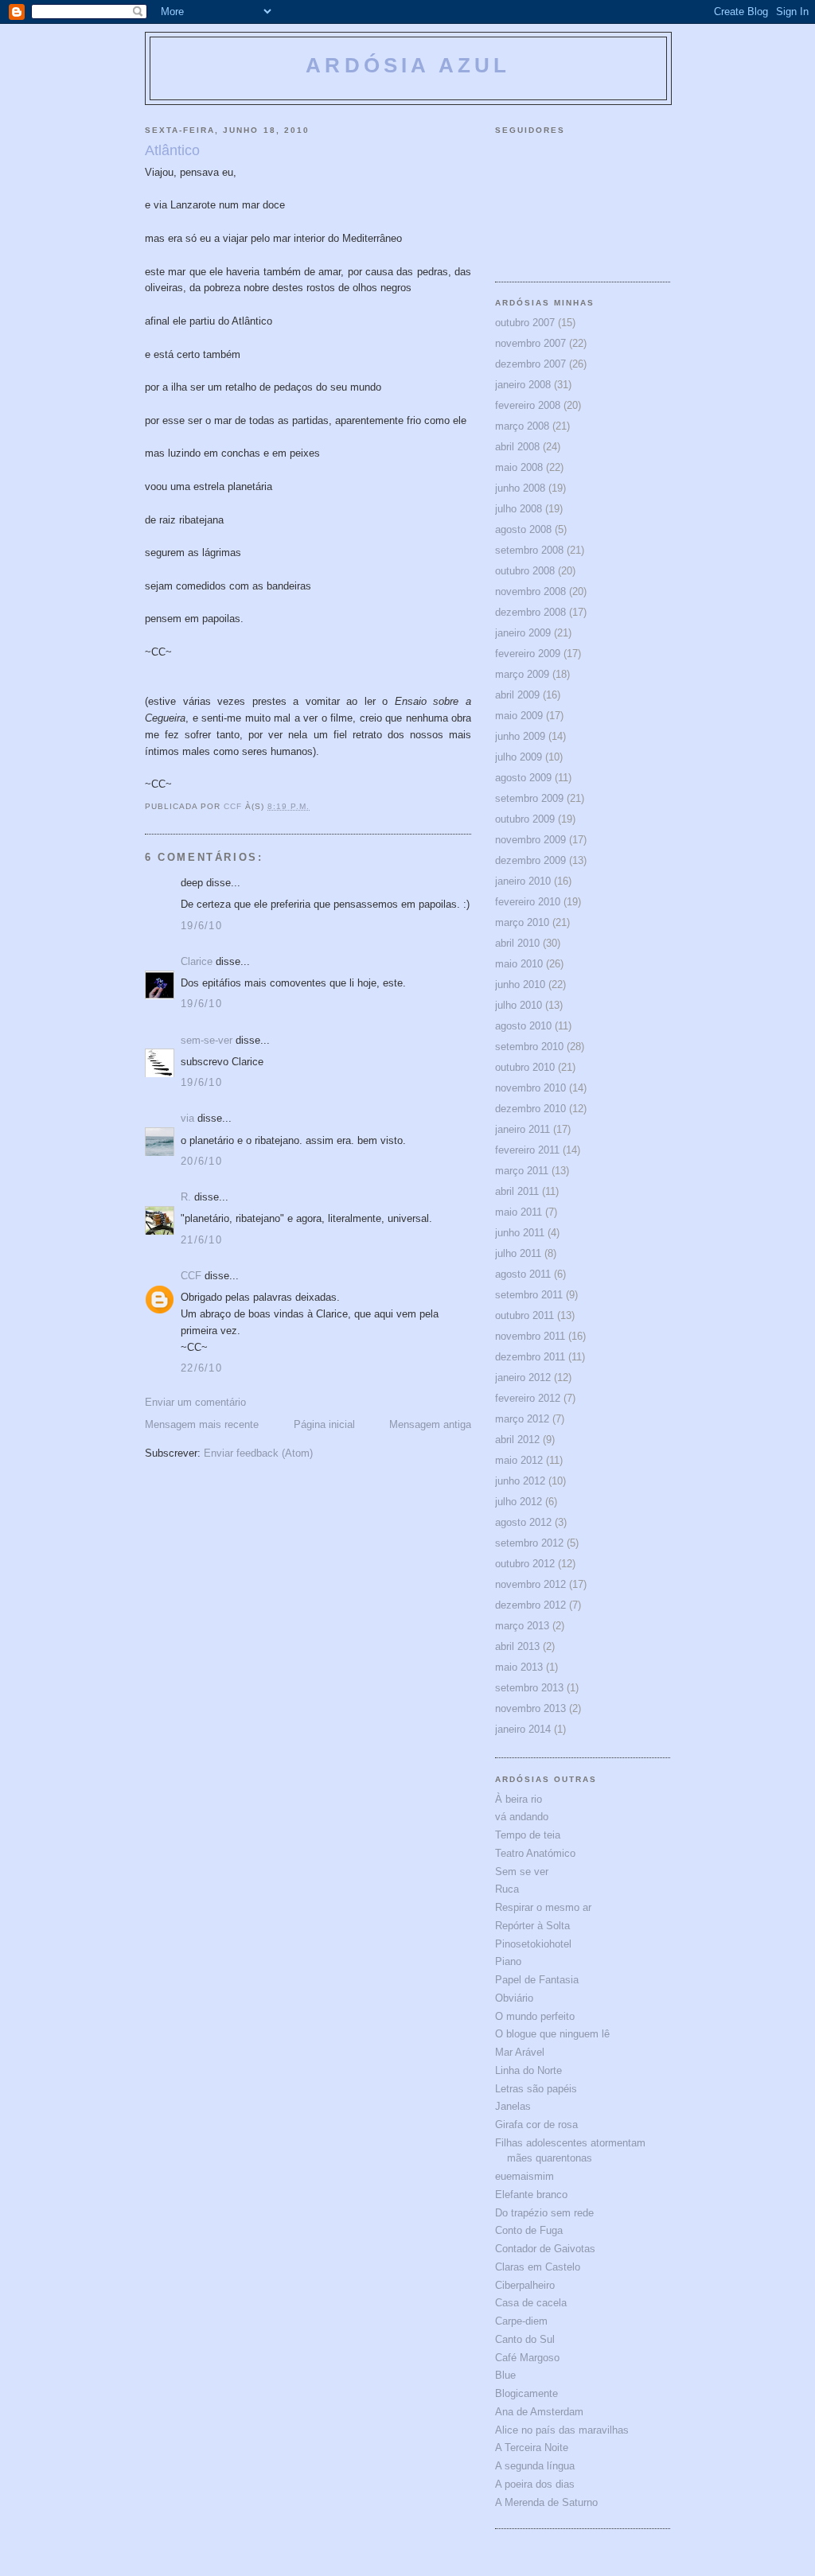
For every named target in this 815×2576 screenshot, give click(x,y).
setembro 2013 (529, 1688)
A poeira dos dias (535, 2484)
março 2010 (522, 922)
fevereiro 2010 (528, 902)
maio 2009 (519, 716)
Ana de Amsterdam (539, 2412)
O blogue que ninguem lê (552, 2034)
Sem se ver (522, 1872)
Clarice (197, 961)
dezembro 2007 (530, 364)
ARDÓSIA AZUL (408, 65)
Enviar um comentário (195, 1402)
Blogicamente (526, 2393)
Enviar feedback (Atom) (258, 1453)
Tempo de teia (528, 1835)
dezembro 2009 (530, 860)
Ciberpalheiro (525, 2285)
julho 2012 (519, 1502)
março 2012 (522, 1419)
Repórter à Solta (532, 1926)
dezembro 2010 (530, 1109)
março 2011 (522, 1171)
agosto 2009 (523, 778)
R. (186, 1197)
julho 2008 (519, 509)
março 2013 (522, 1626)
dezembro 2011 (530, 1357)
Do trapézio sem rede (544, 2213)
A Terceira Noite (532, 2448)
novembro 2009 (530, 840)
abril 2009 (517, 695)
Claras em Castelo (538, 2267)
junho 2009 (520, 736)
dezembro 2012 (530, 1605)
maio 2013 (519, 1667)
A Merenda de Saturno (546, 2502)
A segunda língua (535, 2466)
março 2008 (522, 426)
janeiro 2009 (523, 633)
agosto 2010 (523, 1026)
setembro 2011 (529, 1295)
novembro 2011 (530, 1336)
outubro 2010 (525, 1067)
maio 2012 (519, 1460)
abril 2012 (517, 1440)
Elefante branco (531, 2195)
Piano (508, 1961)
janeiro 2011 (523, 1129)
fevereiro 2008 (528, 405)
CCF (191, 1276)
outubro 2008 (525, 571)
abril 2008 (517, 447)
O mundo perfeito (535, 2016)
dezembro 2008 (530, 612)
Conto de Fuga (529, 2230)
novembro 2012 (530, 1584)
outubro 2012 (525, 1564)
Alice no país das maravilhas (562, 2430)
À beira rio (519, 1799)
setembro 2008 (529, 550)
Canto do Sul (525, 2339)
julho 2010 (519, 1005)
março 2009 (522, 674)
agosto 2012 (523, 1522)
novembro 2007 (530, 343)
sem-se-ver (207, 1040)
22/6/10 (201, 1368)
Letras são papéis (536, 2089)
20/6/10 (201, 1161)
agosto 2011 (523, 1274)
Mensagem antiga (430, 1424)
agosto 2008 (523, 529)
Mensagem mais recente (202, 1424)
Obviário (514, 1998)
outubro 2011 (524, 1315)
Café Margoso (527, 2358)
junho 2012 (520, 1481)
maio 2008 (519, 467)
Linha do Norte (528, 2070)
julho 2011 (518, 1253)
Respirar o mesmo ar (543, 1907)
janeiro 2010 (523, 881)
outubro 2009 (525, 819)
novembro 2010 (530, 1088)
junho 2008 (520, 488)
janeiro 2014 (523, 1729)
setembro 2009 (529, 798)
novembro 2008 (530, 591)
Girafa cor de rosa (536, 2125)
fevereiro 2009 (528, 654)
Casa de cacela (531, 2303)
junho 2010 (520, 984)
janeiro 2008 (523, 385)
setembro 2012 (529, 1543)
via (187, 1118)
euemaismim (524, 2176)
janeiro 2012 (523, 1377)
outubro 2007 (525, 323)
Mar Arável (520, 2052)
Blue (505, 2375)
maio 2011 (519, 1212)
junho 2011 (520, 1233)
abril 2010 (517, 943)
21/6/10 (201, 1240)
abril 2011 (517, 1191)
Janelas (513, 2106)
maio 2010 (519, 964)
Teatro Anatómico (535, 1853)
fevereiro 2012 (528, 1398)
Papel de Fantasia (537, 1980)
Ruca (507, 1889)
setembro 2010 (529, 1047)
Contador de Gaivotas (545, 2249)
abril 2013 (517, 1646)
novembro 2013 (530, 1708)
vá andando (522, 1817)
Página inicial (324, 1424)
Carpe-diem (521, 2321)
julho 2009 (519, 757)
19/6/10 (201, 926)
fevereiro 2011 (527, 1150)
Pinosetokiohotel (533, 1944)
